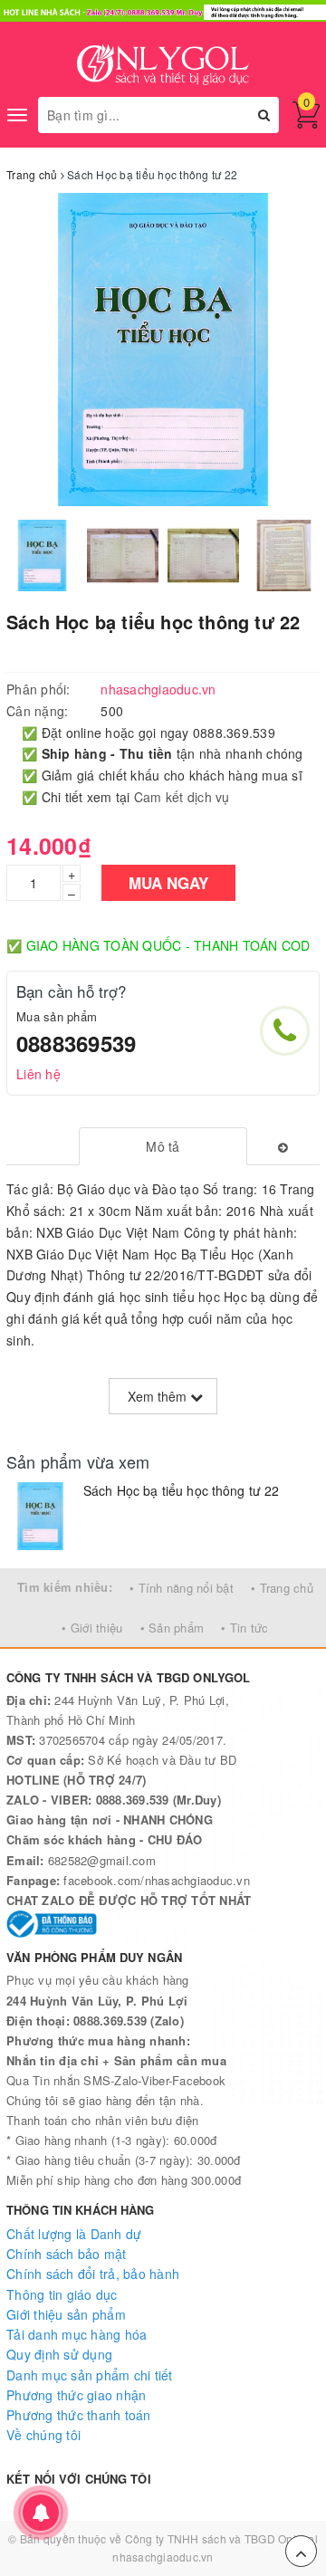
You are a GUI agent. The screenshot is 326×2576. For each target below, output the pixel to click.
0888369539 (76, 1043)
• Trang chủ (282, 1588)
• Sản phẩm (173, 1628)
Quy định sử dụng (59, 2354)
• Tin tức (244, 1628)
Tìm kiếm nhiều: (65, 1587)
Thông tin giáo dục (62, 2294)
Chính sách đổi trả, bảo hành (93, 2274)
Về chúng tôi (43, 2435)
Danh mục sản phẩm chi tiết (90, 2375)
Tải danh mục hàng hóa (77, 2334)
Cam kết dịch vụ (182, 797)
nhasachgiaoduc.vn (163, 2557)
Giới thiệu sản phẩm (66, 2314)
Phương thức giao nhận (76, 2395)
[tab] (163, 1146)
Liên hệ (38, 1074)
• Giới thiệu (92, 1628)
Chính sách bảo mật (67, 2254)
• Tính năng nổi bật (182, 1588)
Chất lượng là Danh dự (74, 2234)
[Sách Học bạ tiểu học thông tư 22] (40, 1516)
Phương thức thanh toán (79, 2415)
